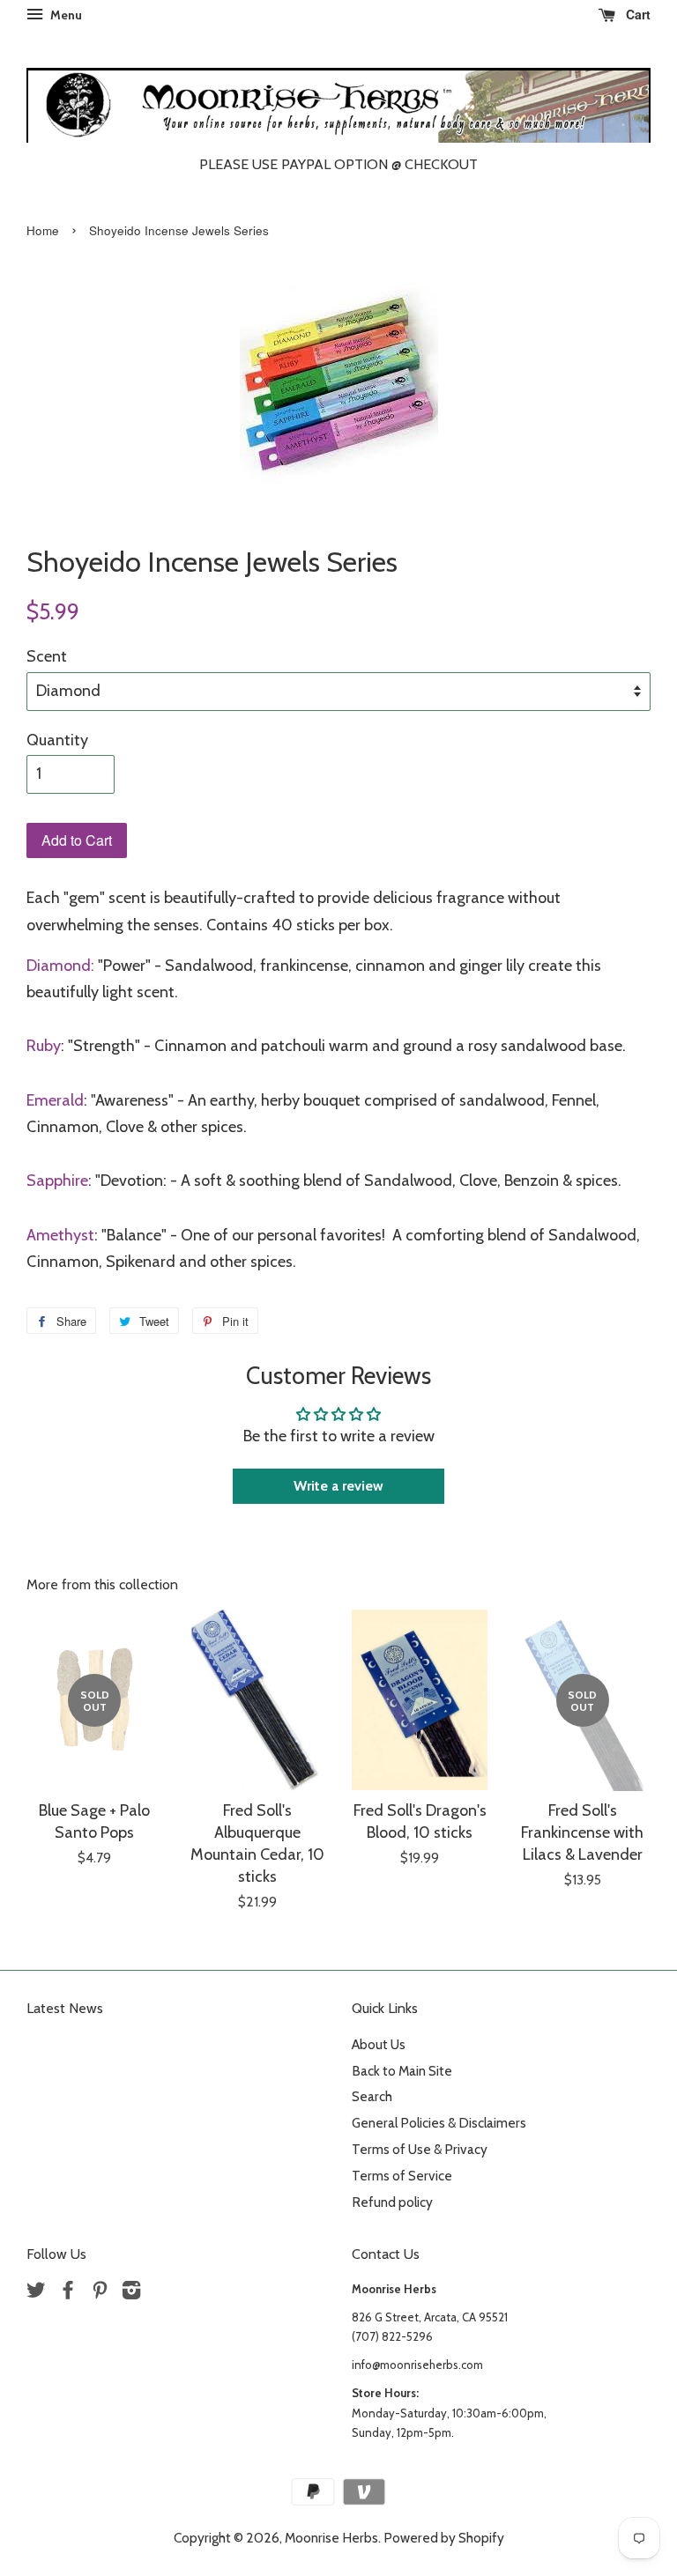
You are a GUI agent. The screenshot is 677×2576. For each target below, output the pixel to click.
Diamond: (60, 966)
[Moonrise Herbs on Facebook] (68, 2293)
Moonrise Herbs (331, 2538)
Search (372, 2096)
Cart (636, 14)
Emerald (55, 1100)
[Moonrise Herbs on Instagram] (131, 2293)
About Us (379, 2044)
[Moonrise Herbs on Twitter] (36, 2293)
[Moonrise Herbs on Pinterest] (100, 2293)
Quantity (57, 740)
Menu (65, 15)
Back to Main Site (402, 2071)
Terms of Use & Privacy (420, 2149)
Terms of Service (402, 2176)
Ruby (44, 1046)
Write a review (338, 1486)
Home (43, 230)
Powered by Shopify (444, 2538)
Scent (47, 656)
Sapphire (57, 1181)
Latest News (65, 2008)
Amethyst (60, 1235)
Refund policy (392, 2202)
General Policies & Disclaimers (439, 2123)
